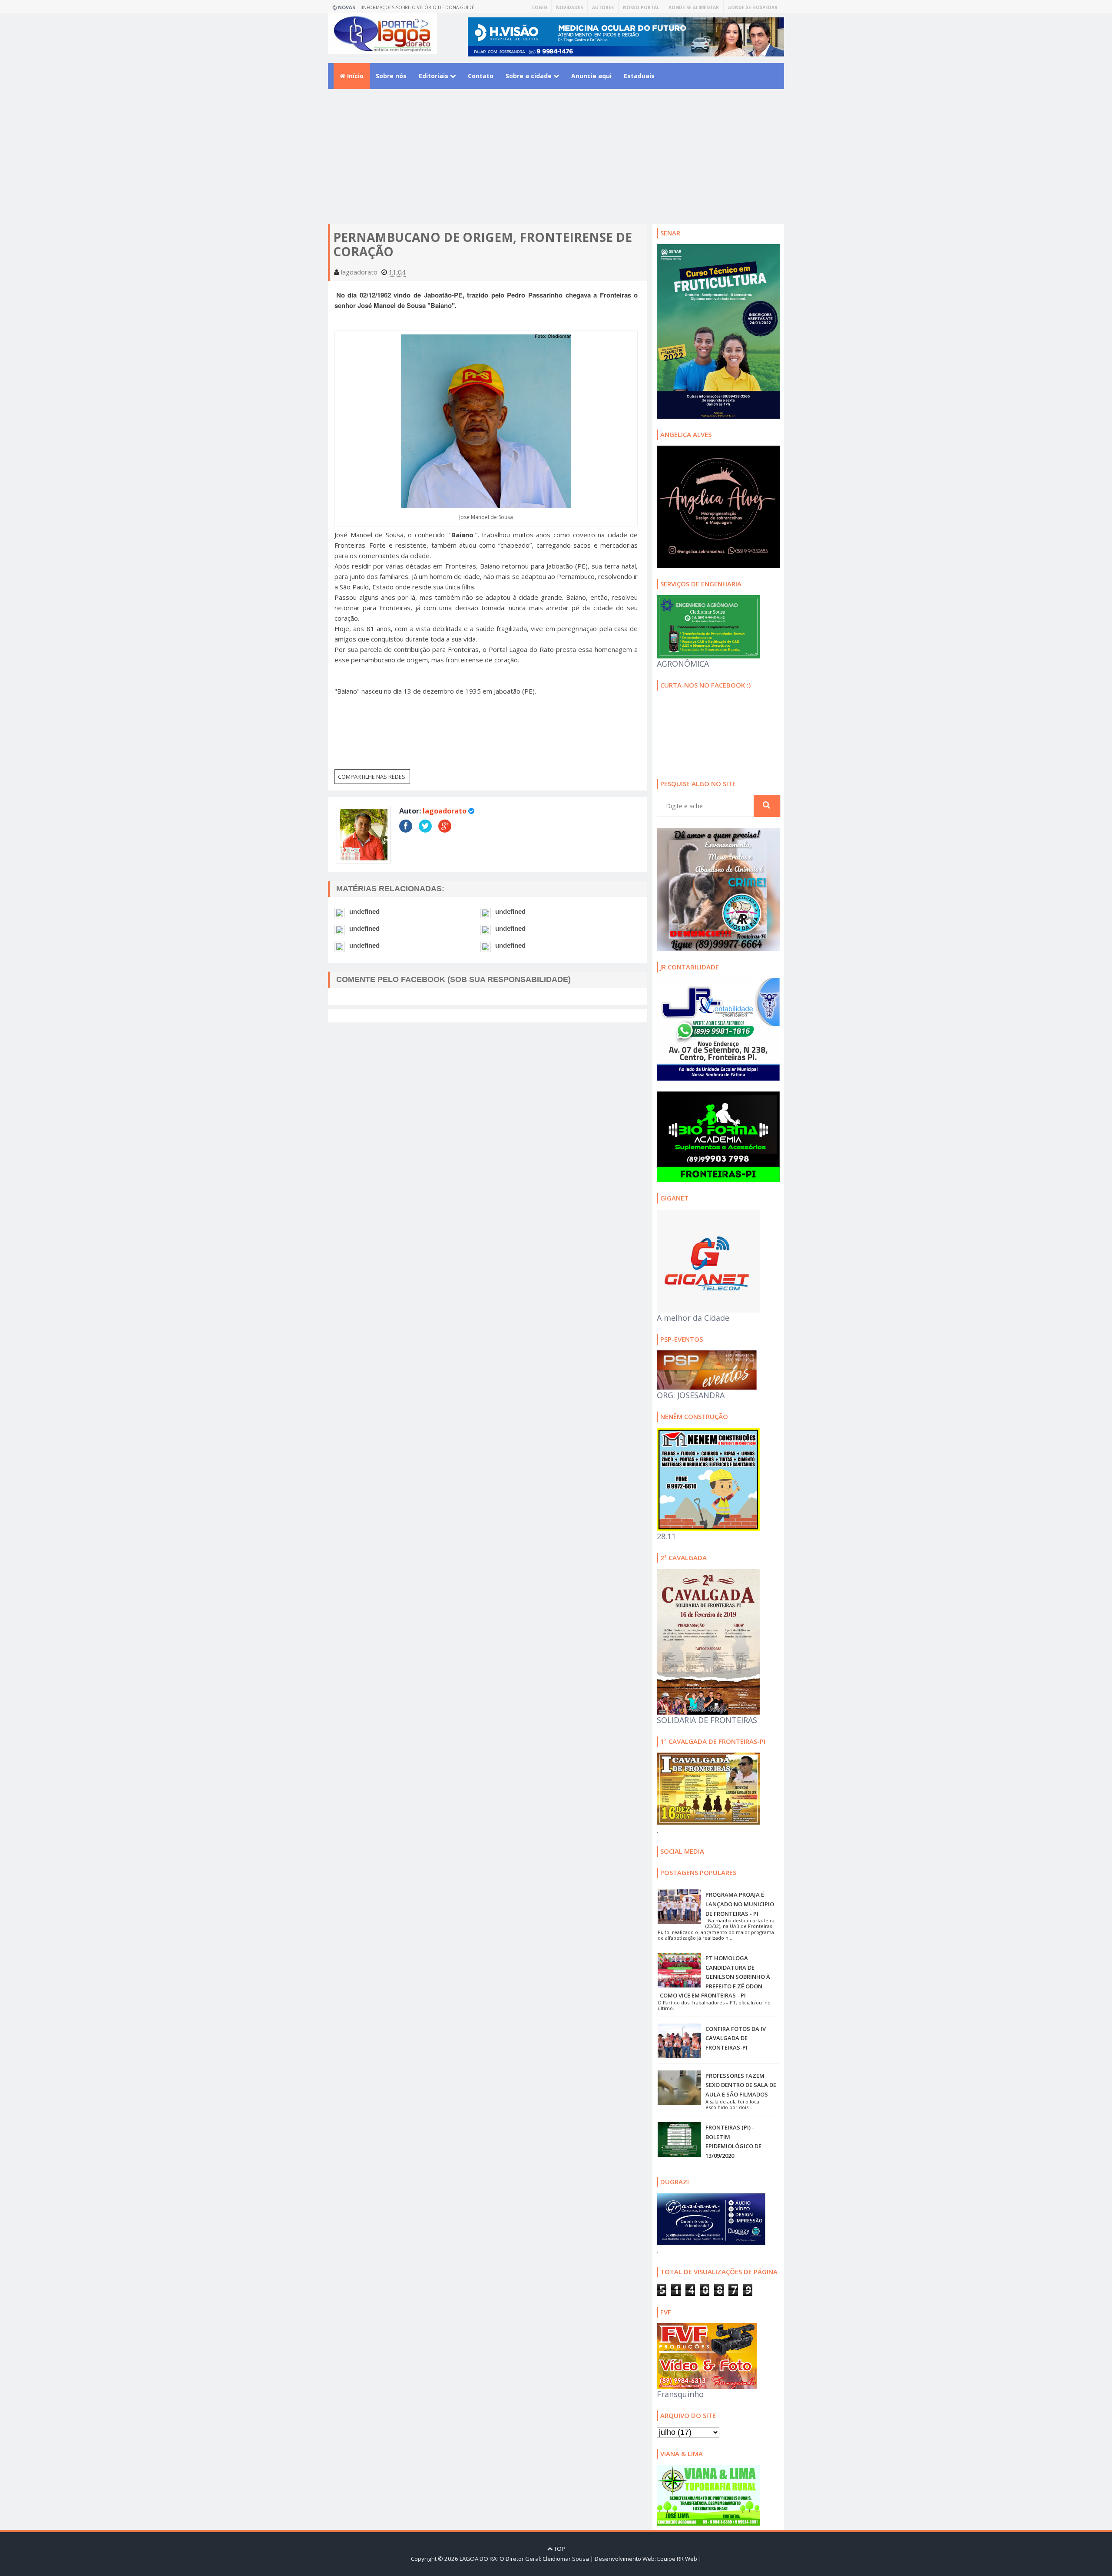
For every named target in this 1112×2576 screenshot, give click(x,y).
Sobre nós (391, 76)
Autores (603, 7)
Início (354, 76)
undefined (364, 911)
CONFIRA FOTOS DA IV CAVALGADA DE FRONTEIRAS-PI (736, 2038)
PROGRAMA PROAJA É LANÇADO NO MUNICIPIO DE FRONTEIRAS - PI (740, 1904)
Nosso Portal (641, 7)
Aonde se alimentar (694, 7)
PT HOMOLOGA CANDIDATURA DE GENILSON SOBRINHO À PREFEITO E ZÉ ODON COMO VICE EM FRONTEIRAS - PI (715, 1977)
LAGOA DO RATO (482, 2559)
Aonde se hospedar (753, 7)
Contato (481, 76)
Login (539, 7)
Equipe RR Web (677, 2559)
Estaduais (639, 76)
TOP (559, 2549)
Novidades (569, 7)
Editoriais (434, 76)
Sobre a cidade (530, 76)
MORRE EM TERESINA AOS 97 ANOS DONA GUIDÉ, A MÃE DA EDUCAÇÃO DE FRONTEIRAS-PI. (422, 9)
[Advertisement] (556, 163)
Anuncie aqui (591, 76)
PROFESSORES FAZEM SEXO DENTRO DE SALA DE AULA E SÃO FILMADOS (741, 2085)
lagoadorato (445, 811)
